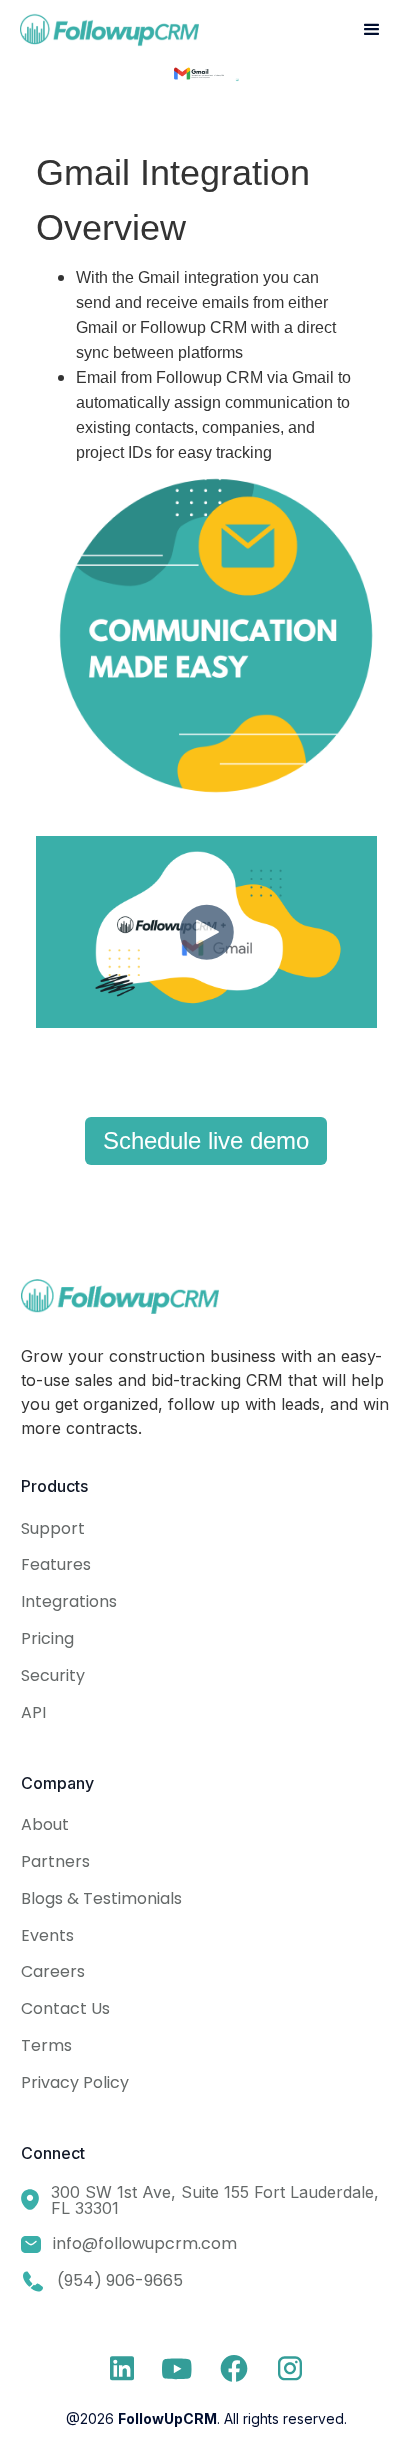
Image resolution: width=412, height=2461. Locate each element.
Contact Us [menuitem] (65, 2008)
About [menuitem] (45, 1824)
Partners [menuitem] (55, 1861)
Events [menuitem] (47, 1935)
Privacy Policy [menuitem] (75, 2082)
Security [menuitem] (53, 1675)
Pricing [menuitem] (47, 1638)
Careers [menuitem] (53, 1971)
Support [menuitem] (53, 1528)
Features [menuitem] (56, 1564)
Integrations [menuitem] (69, 1601)
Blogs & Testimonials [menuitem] (101, 1898)
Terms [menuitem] (46, 2045)
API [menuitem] (33, 1712)
